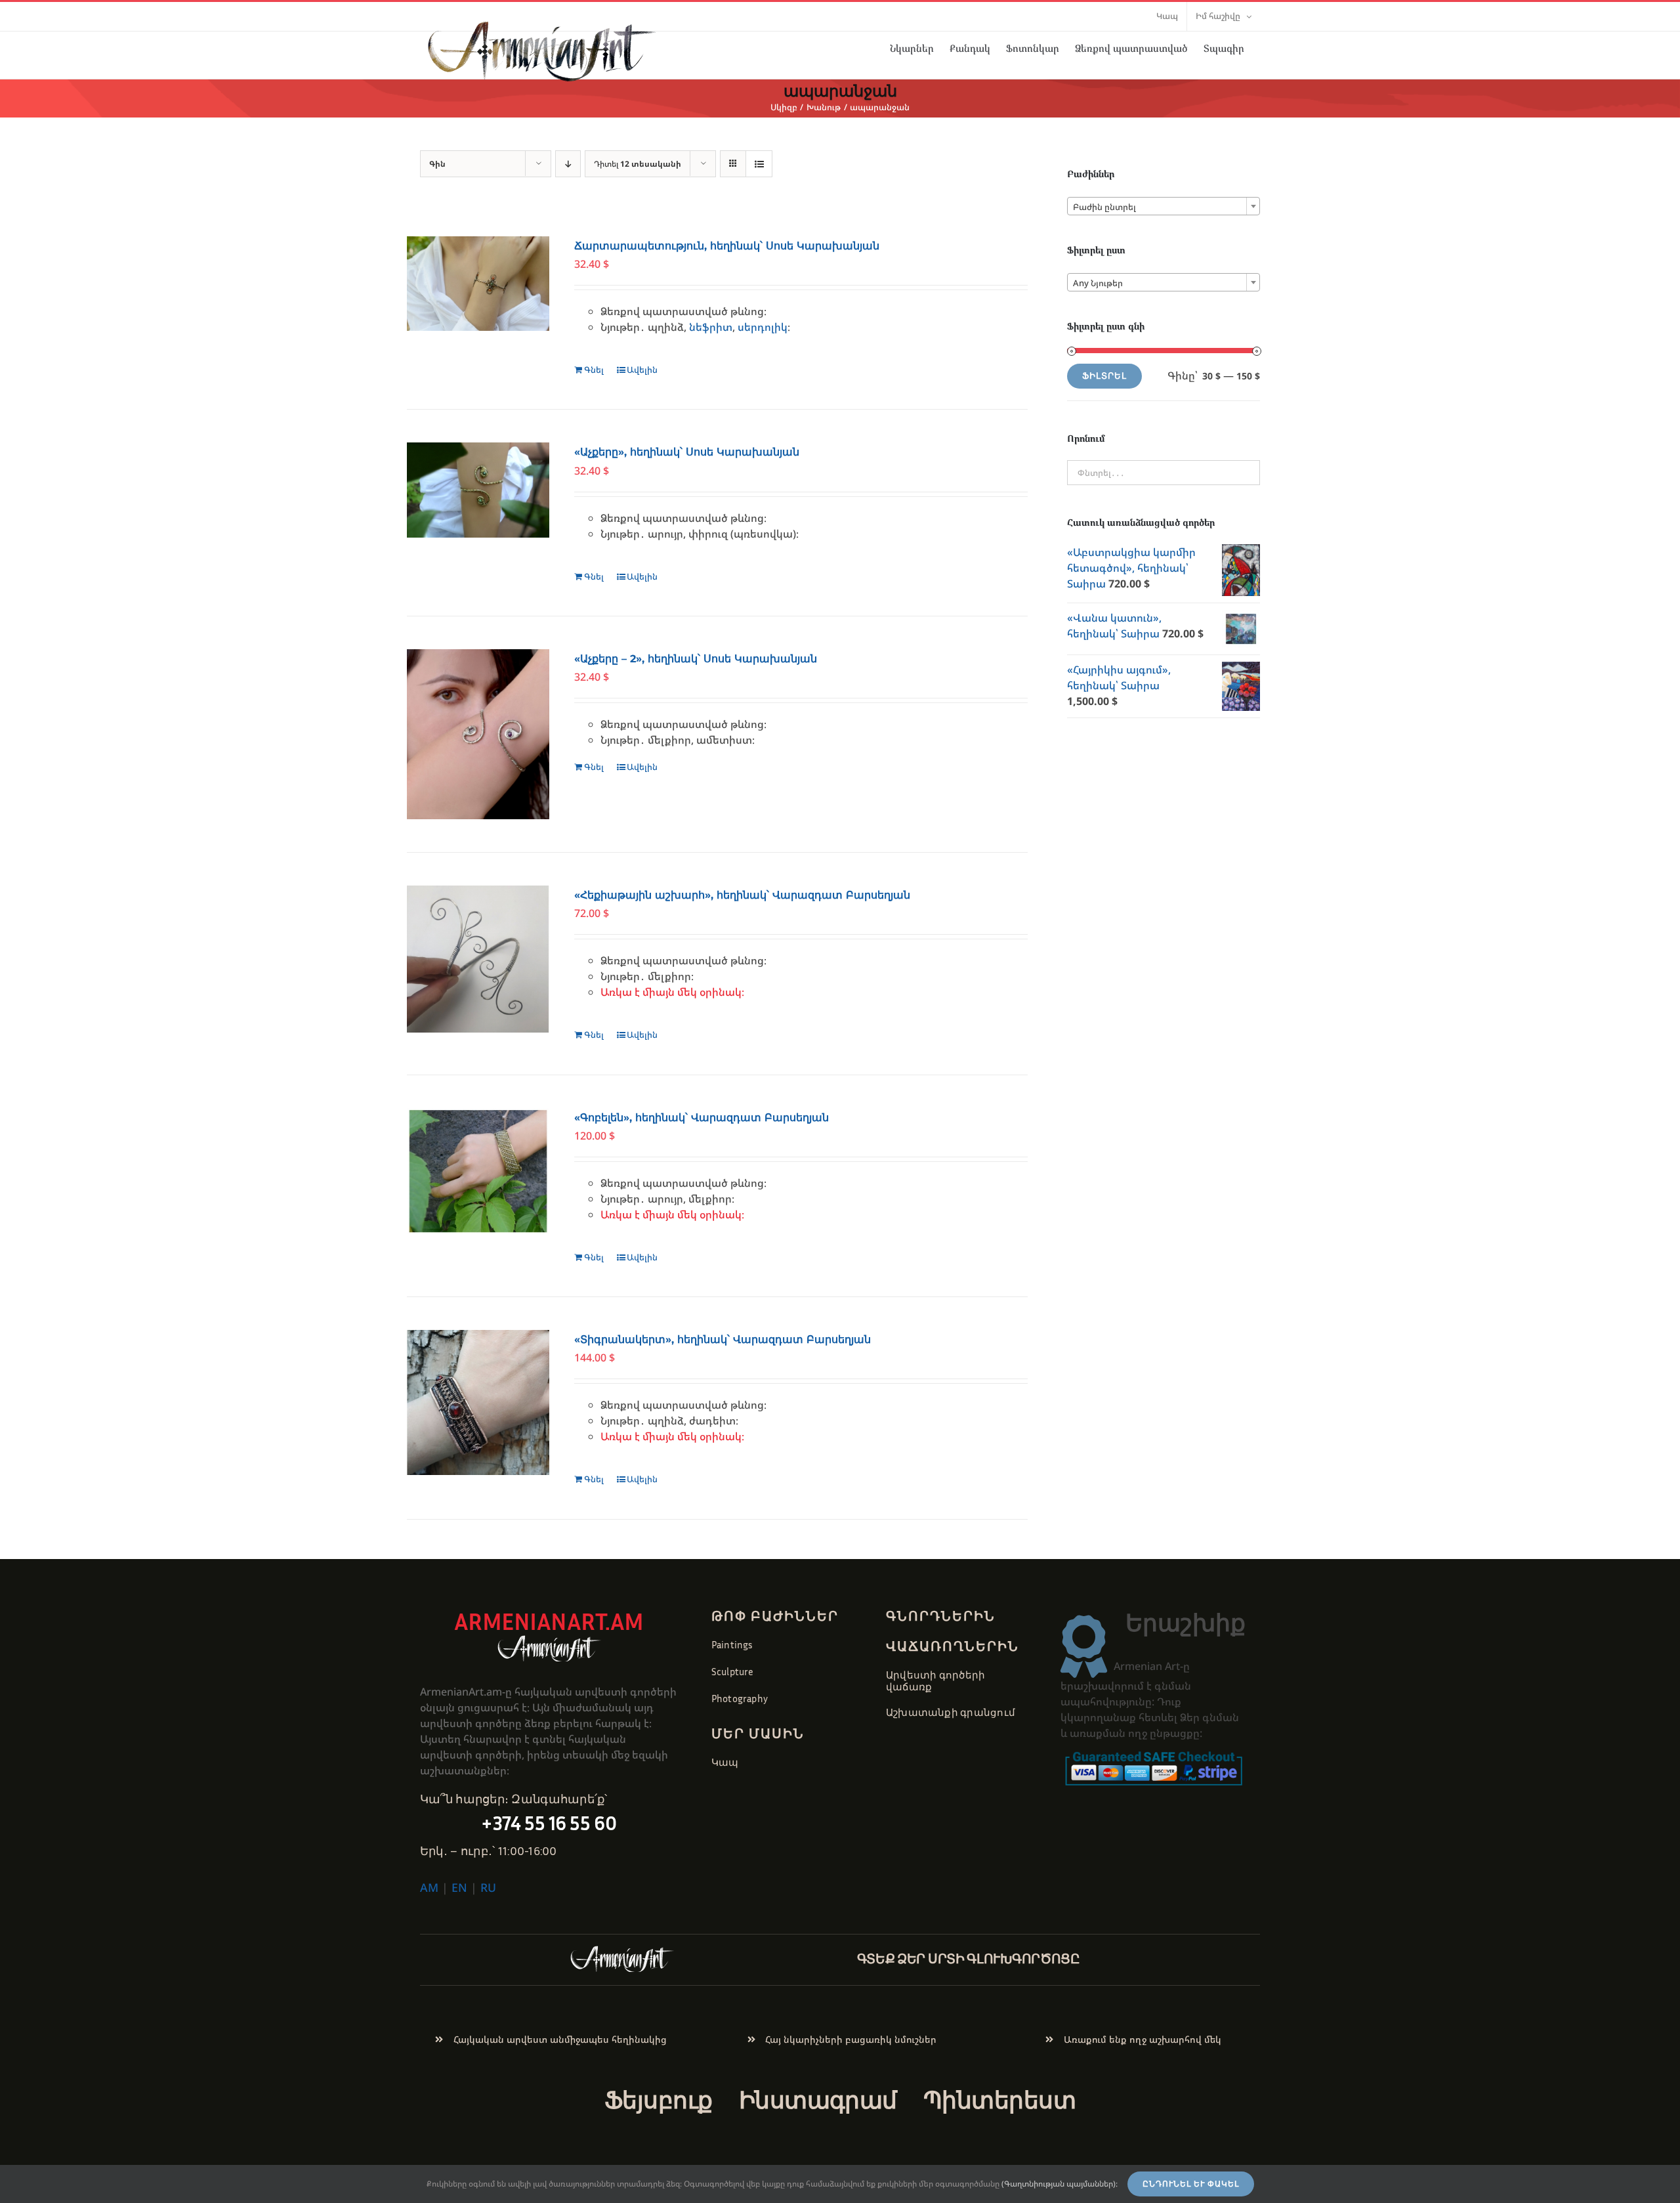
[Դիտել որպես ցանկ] (759, 164)
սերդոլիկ (763, 327)
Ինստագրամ (818, 2100)
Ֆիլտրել (1104, 376)
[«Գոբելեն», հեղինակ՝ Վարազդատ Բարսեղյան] (478, 1171)
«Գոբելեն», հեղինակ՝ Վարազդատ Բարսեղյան (702, 1118)
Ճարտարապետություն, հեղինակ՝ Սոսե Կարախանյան (727, 246)
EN (459, 1887)
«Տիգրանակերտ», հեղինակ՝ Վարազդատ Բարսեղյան (723, 1339)
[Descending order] (568, 164)
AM (429, 1887)
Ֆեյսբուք (659, 2100)
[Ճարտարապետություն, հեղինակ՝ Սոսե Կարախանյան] (478, 284)
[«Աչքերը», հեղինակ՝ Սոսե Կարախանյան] (478, 490)
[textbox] (1164, 207)
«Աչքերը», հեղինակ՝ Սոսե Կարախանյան (687, 452)
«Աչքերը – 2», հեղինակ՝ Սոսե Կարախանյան (696, 659)
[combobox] (1164, 206)
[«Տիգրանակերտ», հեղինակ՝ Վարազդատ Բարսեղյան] (478, 1402)
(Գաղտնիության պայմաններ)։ (1060, 2184)
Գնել (594, 370)
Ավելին (642, 370)
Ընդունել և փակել (1191, 2184)
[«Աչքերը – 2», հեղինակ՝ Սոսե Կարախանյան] (478, 734)
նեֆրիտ (711, 327)
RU (488, 1887)
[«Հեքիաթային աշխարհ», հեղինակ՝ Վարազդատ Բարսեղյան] (478, 959)
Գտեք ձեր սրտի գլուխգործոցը (969, 1958)
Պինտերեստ (999, 2100)
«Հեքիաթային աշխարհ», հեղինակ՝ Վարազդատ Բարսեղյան (742, 895)
